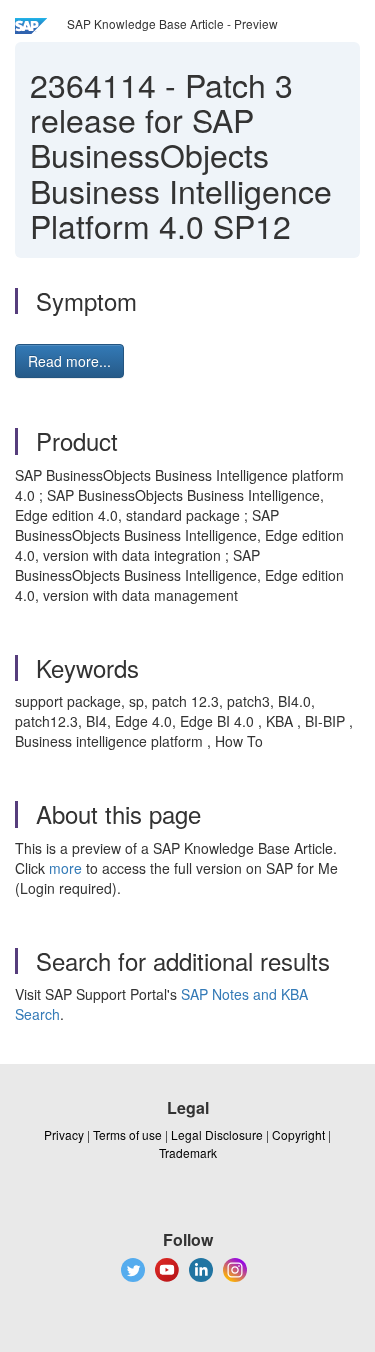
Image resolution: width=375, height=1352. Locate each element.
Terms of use (127, 1134)
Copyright (298, 1134)
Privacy (64, 1134)
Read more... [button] (69, 361)
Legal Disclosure (217, 1134)
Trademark (188, 1152)
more (65, 868)
